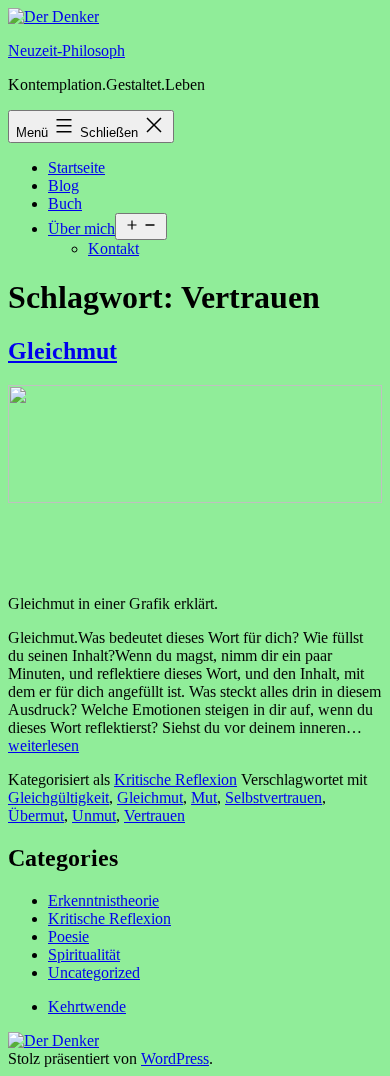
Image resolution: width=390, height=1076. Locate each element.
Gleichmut (62, 351)
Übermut (36, 815)
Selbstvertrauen (273, 797)
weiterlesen (43, 745)
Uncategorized (94, 972)
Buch (65, 203)
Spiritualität (84, 954)
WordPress (175, 1058)
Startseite (76, 167)
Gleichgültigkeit (58, 797)
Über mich (81, 228)
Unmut (94, 815)
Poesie (68, 936)
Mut (204, 797)
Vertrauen (154, 815)
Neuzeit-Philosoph (66, 50)
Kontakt (113, 248)
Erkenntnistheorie (103, 900)
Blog (63, 185)
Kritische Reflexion (175, 779)
